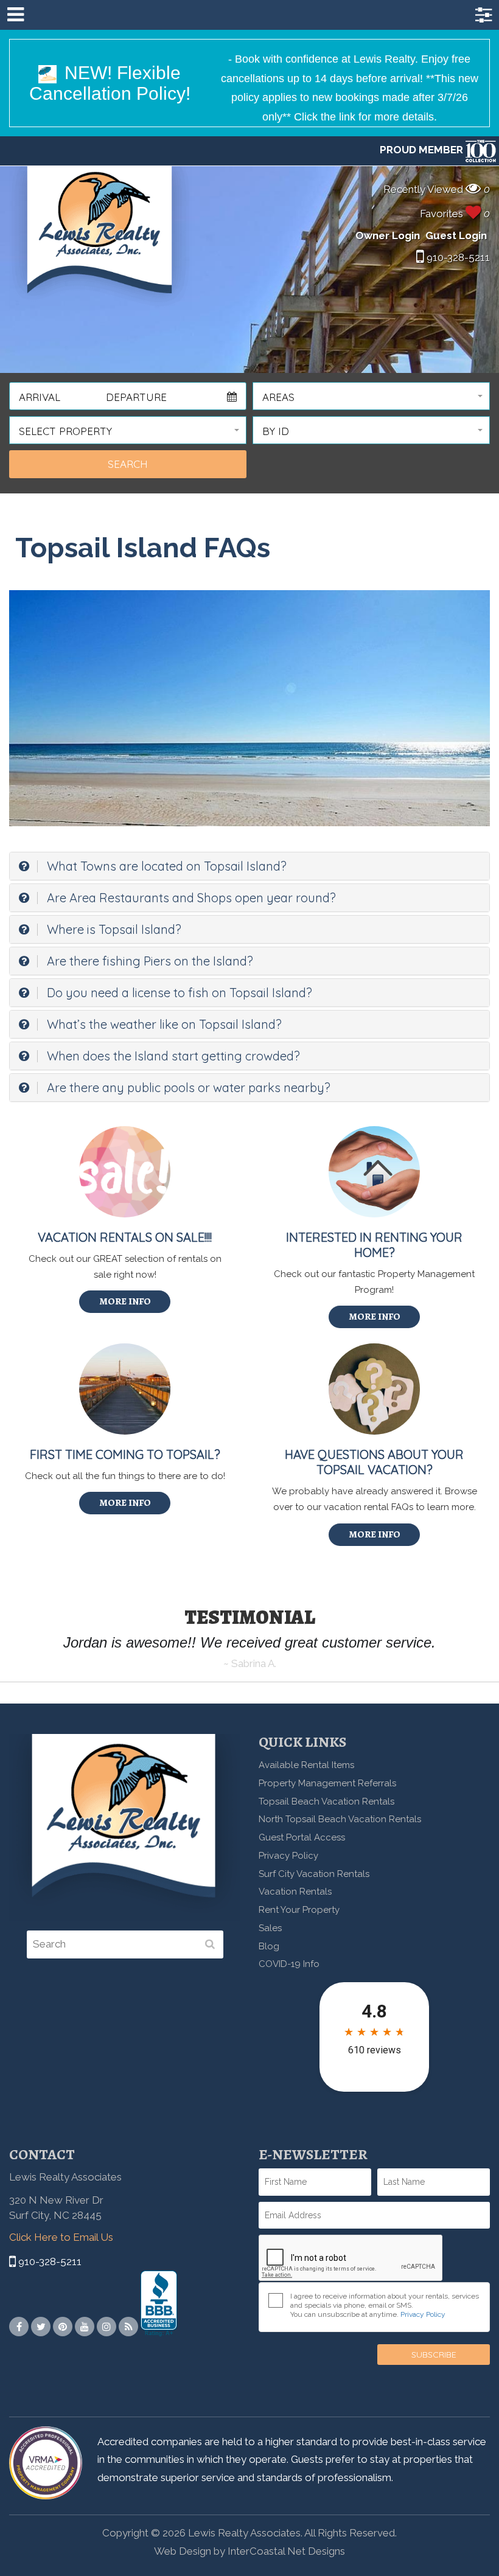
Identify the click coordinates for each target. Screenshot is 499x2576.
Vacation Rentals (295, 1892)
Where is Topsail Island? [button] (113, 929)
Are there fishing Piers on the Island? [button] (148, 961)
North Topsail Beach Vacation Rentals (340, 1819)
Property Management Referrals (327, 1783)
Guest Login (456, 235)
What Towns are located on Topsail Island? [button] (165, 866)
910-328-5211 (457, 257)
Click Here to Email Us (61, 2237)
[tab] (249, 866)
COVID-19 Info (289, 1964)
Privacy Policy (288, 1856)
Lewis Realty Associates (100, 238)
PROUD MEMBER (423, 150)
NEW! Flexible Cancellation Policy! (110, 83)
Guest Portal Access (302, 1837)
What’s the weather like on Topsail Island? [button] (163, 1024)
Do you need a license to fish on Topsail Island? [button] (178, 993)
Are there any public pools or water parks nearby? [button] (187, 1088)
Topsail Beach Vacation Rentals (326, 1801)
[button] (371, 396)
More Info (125, 1301)
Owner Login (388, 235)
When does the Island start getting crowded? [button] (172, 1056)
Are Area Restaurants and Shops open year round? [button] (190, 898)
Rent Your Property (299, 1910)
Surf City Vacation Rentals (314, 1874)
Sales (270, 1928)
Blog (269, 1946)
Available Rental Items (306, 1765)
